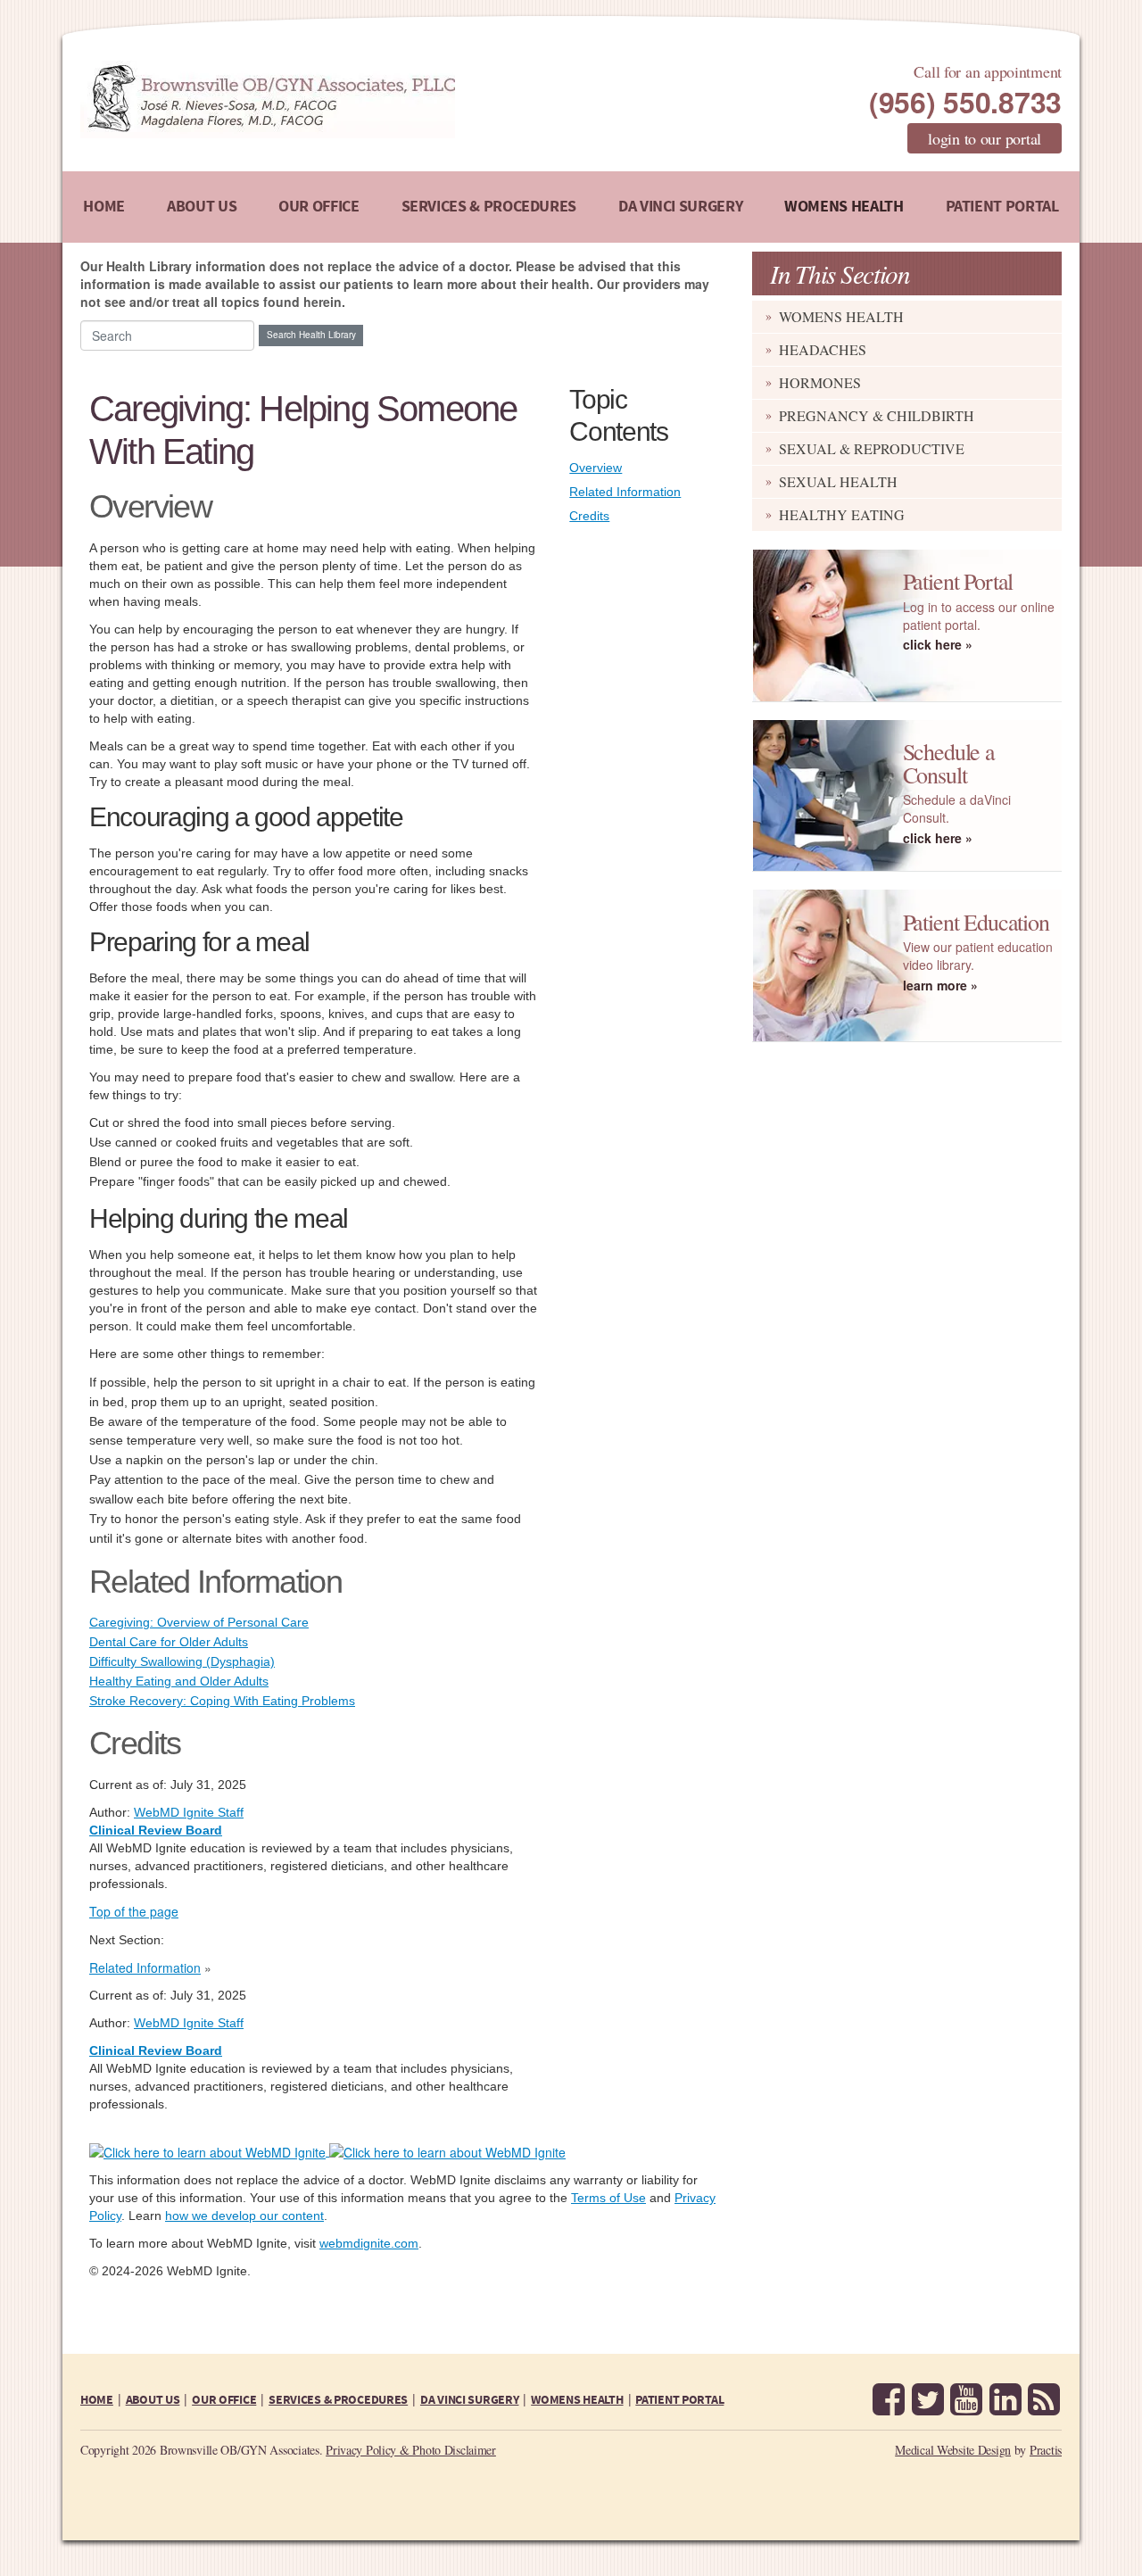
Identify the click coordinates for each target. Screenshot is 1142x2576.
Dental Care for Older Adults (169, 1642)
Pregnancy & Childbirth (877, 415)
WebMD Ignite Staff (189, 2023)
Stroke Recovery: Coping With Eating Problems (222, 1701)
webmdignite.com (369, 2243)
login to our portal (985, 138)
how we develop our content (244, 2216)
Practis (1046, 2450)
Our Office (319, 207)
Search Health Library (311, 335)
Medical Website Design (953, 2450)
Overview (596, 468)
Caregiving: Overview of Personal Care (199, 1622)
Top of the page (134, 1911)
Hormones (820, 382)
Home (104, 207)
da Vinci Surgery (680, 207)
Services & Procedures (489, 207)
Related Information (625, 492)
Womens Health (844, 207)
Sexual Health (838, 481)
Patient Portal (1002, 207)
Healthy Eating (842, 514)
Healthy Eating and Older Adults (179, 1681)
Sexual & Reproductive (872, 448)
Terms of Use (608, 2198)
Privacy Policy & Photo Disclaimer (411, 2450)
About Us (202, 207)
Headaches (823, 349)
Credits (589, 516)
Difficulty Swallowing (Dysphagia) (182, 1661)
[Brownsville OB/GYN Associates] (361, 99)
